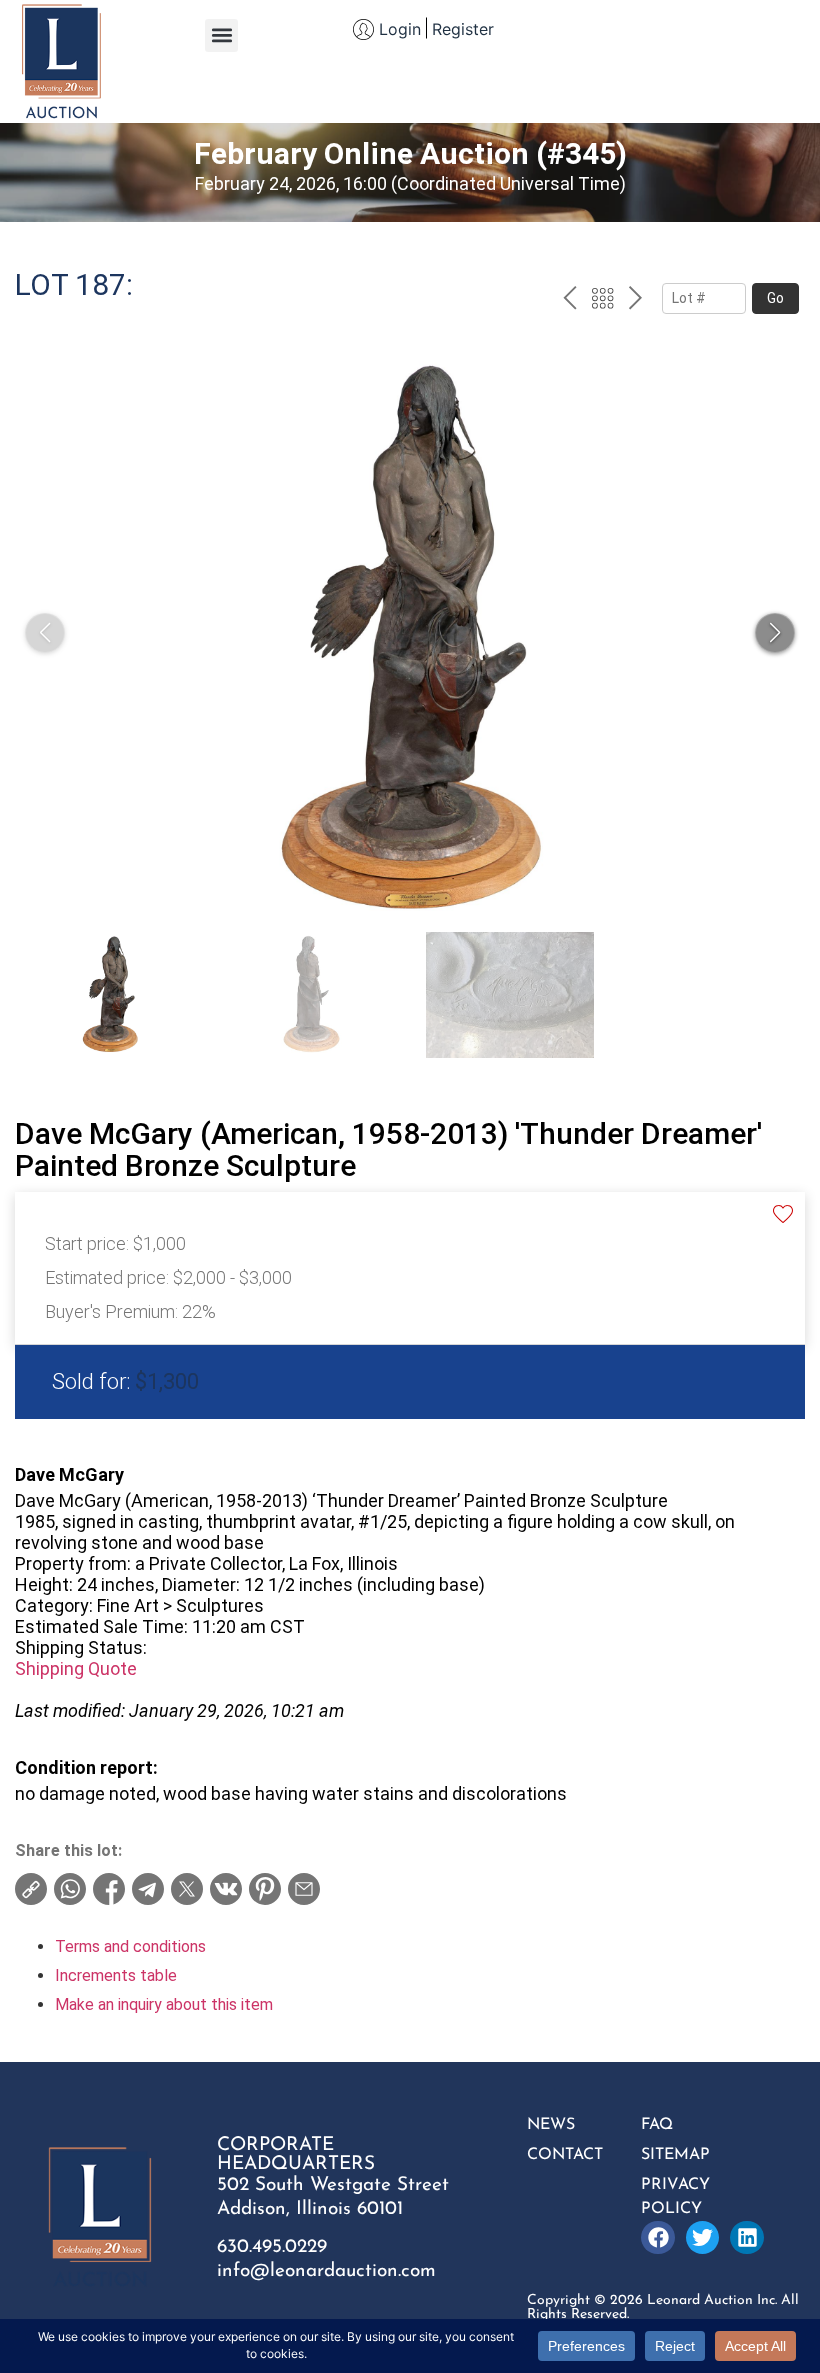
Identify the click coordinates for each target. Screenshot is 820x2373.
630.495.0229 (272, 2247)
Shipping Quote (76, 1668)
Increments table (116, 1975)
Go (775, 298)
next (635, 301)
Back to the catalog (602, 301)
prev (569, 301)
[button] (221, 35)
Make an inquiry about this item (164, 2004)
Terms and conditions (130, 1946)
